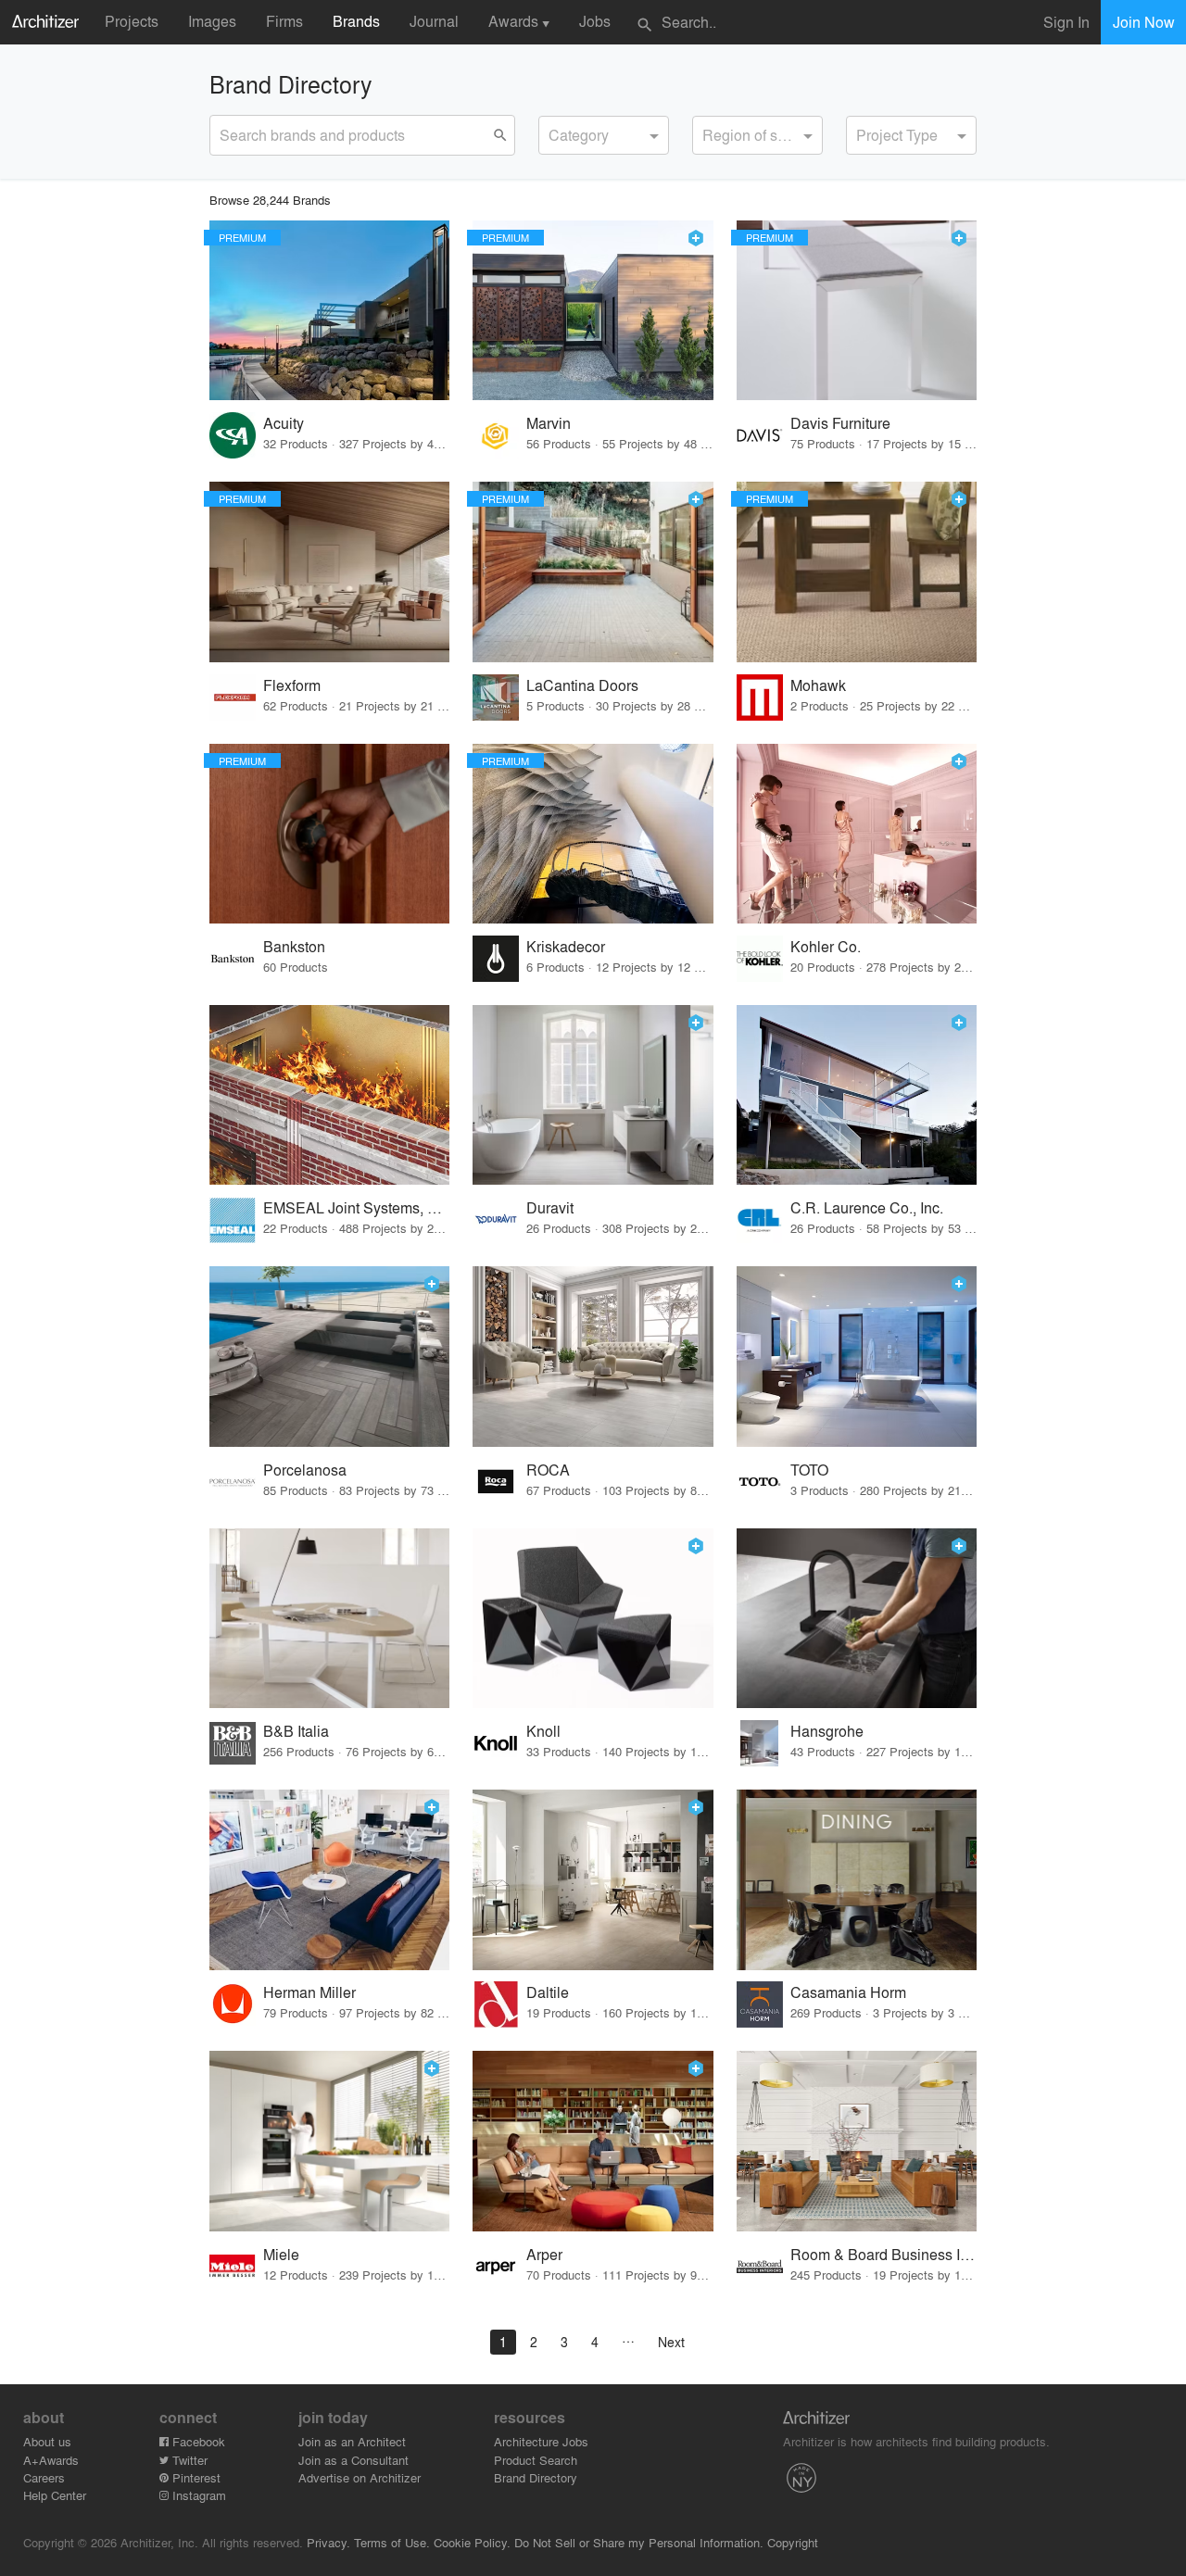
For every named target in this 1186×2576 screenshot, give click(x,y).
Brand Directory (536, 2477)
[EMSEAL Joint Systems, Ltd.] (329, 1095)
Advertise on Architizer (360, 2477)
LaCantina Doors (582, 685)
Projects (132, 21)
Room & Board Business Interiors (883, 2254)
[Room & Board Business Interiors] (857, 2141)
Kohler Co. (826, 946)
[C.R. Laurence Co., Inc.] (857, 1095)
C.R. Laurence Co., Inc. (867, 1207)
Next (671, 2342)
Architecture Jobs (541, 2441)
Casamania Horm (848, 1992)
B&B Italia (296, 1731)
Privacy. (328, 2542)
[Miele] (329, 2141)
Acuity (284, 423)
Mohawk (818, 685)
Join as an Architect (352, 2441)
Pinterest (195, 2477)
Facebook (197, 2441)
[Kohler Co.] (857, 834)
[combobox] (604, 135)
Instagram (197, 2495)
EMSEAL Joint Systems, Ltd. (356, 1207)
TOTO (809, 1470)
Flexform (292, 685)
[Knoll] (593, 1619)
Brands (356, 21)
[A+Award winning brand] (696, 238)
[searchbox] (554, 132)
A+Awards (51, 2460)
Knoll (543, 1731)
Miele (281, 2254)
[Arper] (593, 2141)
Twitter (188, 2460)
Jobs (595, 21)
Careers (44, 2477)
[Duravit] (593, 1095)
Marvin (549, 423)
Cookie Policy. (472, 2542)
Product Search (536, 2460)
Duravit (550, 1207)
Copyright (793, 2542)
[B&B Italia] (329, 1619)
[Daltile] (593, 1880)
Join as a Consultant (353, 2460)
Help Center (55, 2495)
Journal (434, 21)
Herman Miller (309, 1992)
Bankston (294, 946)
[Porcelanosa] (329, 1357)
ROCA (548, 1470)
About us (47, 2441)
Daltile (548, 1992)
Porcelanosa (305, 1470)
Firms (284, 21)
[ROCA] (593, 1357)
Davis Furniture (840, 423)
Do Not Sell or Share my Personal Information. (639, 2542)
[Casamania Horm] (857, 1880)
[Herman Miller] (329, 1880)
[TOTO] (857, 1357)
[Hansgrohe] (857, 1619)
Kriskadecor (566, 946)
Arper (544, 2254)
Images (212, 21)
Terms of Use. (392, 2542)
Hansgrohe (827, 1731)
